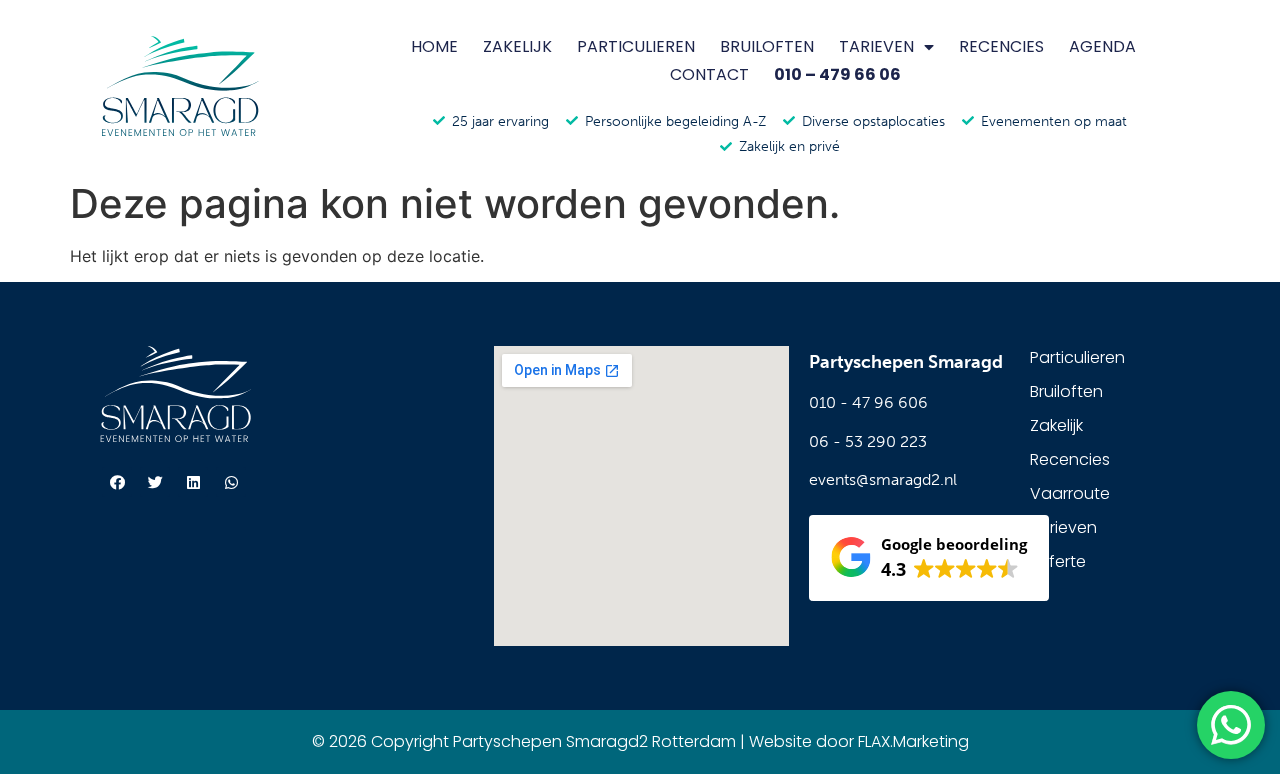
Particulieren (636, 46)
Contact (709, 74)
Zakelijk (517, 46)
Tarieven (876, 46)
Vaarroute (1070, 493)
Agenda (1102, 46)
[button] (929, 558)
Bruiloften (767, 46)
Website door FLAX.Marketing (859, 741)
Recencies (1001, 46)
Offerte (1058, 561)
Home (434, 46)
